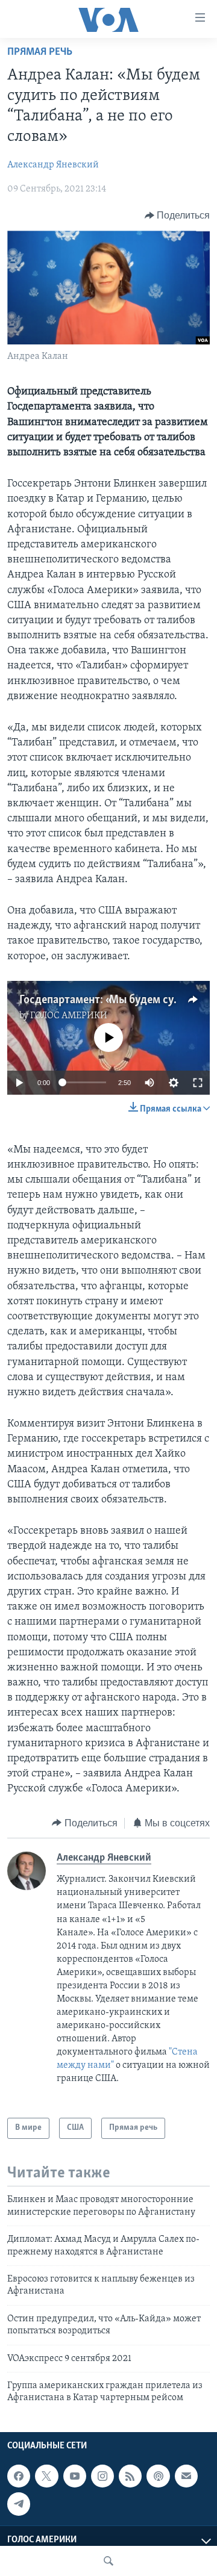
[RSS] (130, 2476)
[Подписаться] (186, 2476)
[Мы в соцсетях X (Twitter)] (46, 2476)
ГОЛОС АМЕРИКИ (69, 1016)
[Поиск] (108, 2561)
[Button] (178, 216)
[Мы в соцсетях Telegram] (19, 2504)
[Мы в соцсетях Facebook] (19, 2476)
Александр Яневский (53, 165)
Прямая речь (40, 52)
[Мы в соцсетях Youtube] (75, 2476)
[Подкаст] (158, 2476)
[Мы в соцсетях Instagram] (102, 2476)
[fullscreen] (198, 1083)
